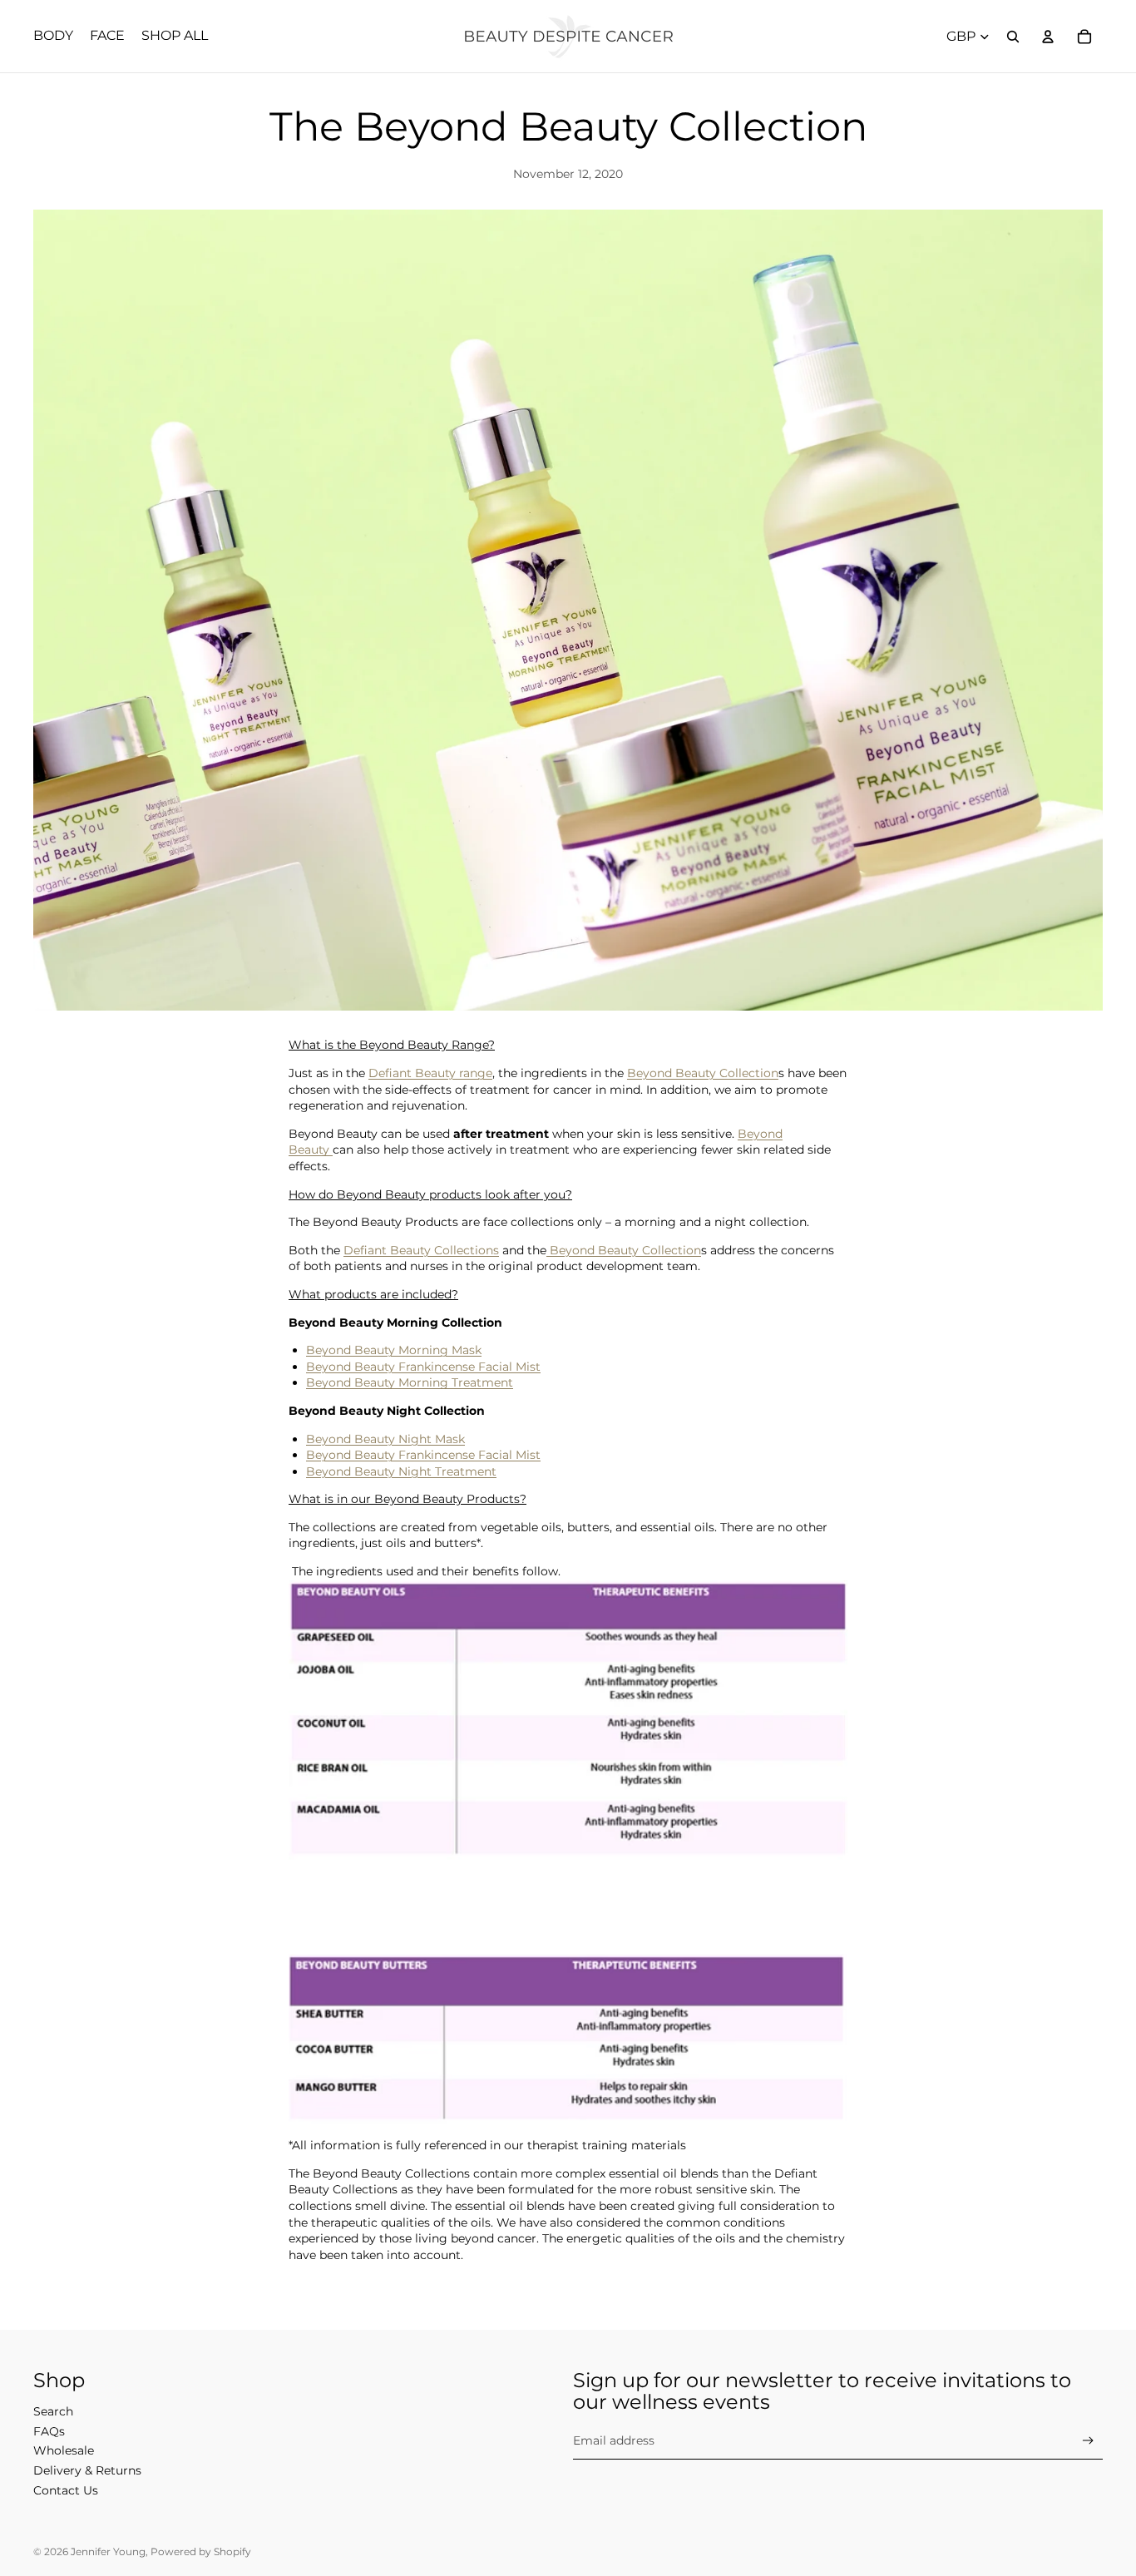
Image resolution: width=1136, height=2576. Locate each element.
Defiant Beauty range (430, 1073)
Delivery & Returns (87, 2470)
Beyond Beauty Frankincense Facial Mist (423, 1367)
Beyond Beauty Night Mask (385, 1439)
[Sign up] (1088, 2441)
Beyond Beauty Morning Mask (394, 1350)
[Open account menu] (1048, 37)
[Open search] (1013, 37)
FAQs (49, 2431)
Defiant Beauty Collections (421, 1250)
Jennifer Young (108, 2551)
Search (53, 2411)
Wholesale (64, 2450)
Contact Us (66, 2490)
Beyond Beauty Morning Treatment (410, 1382)
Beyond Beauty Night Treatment (401, 1471)
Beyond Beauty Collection (703, 1073)
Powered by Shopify (201, 2551)
